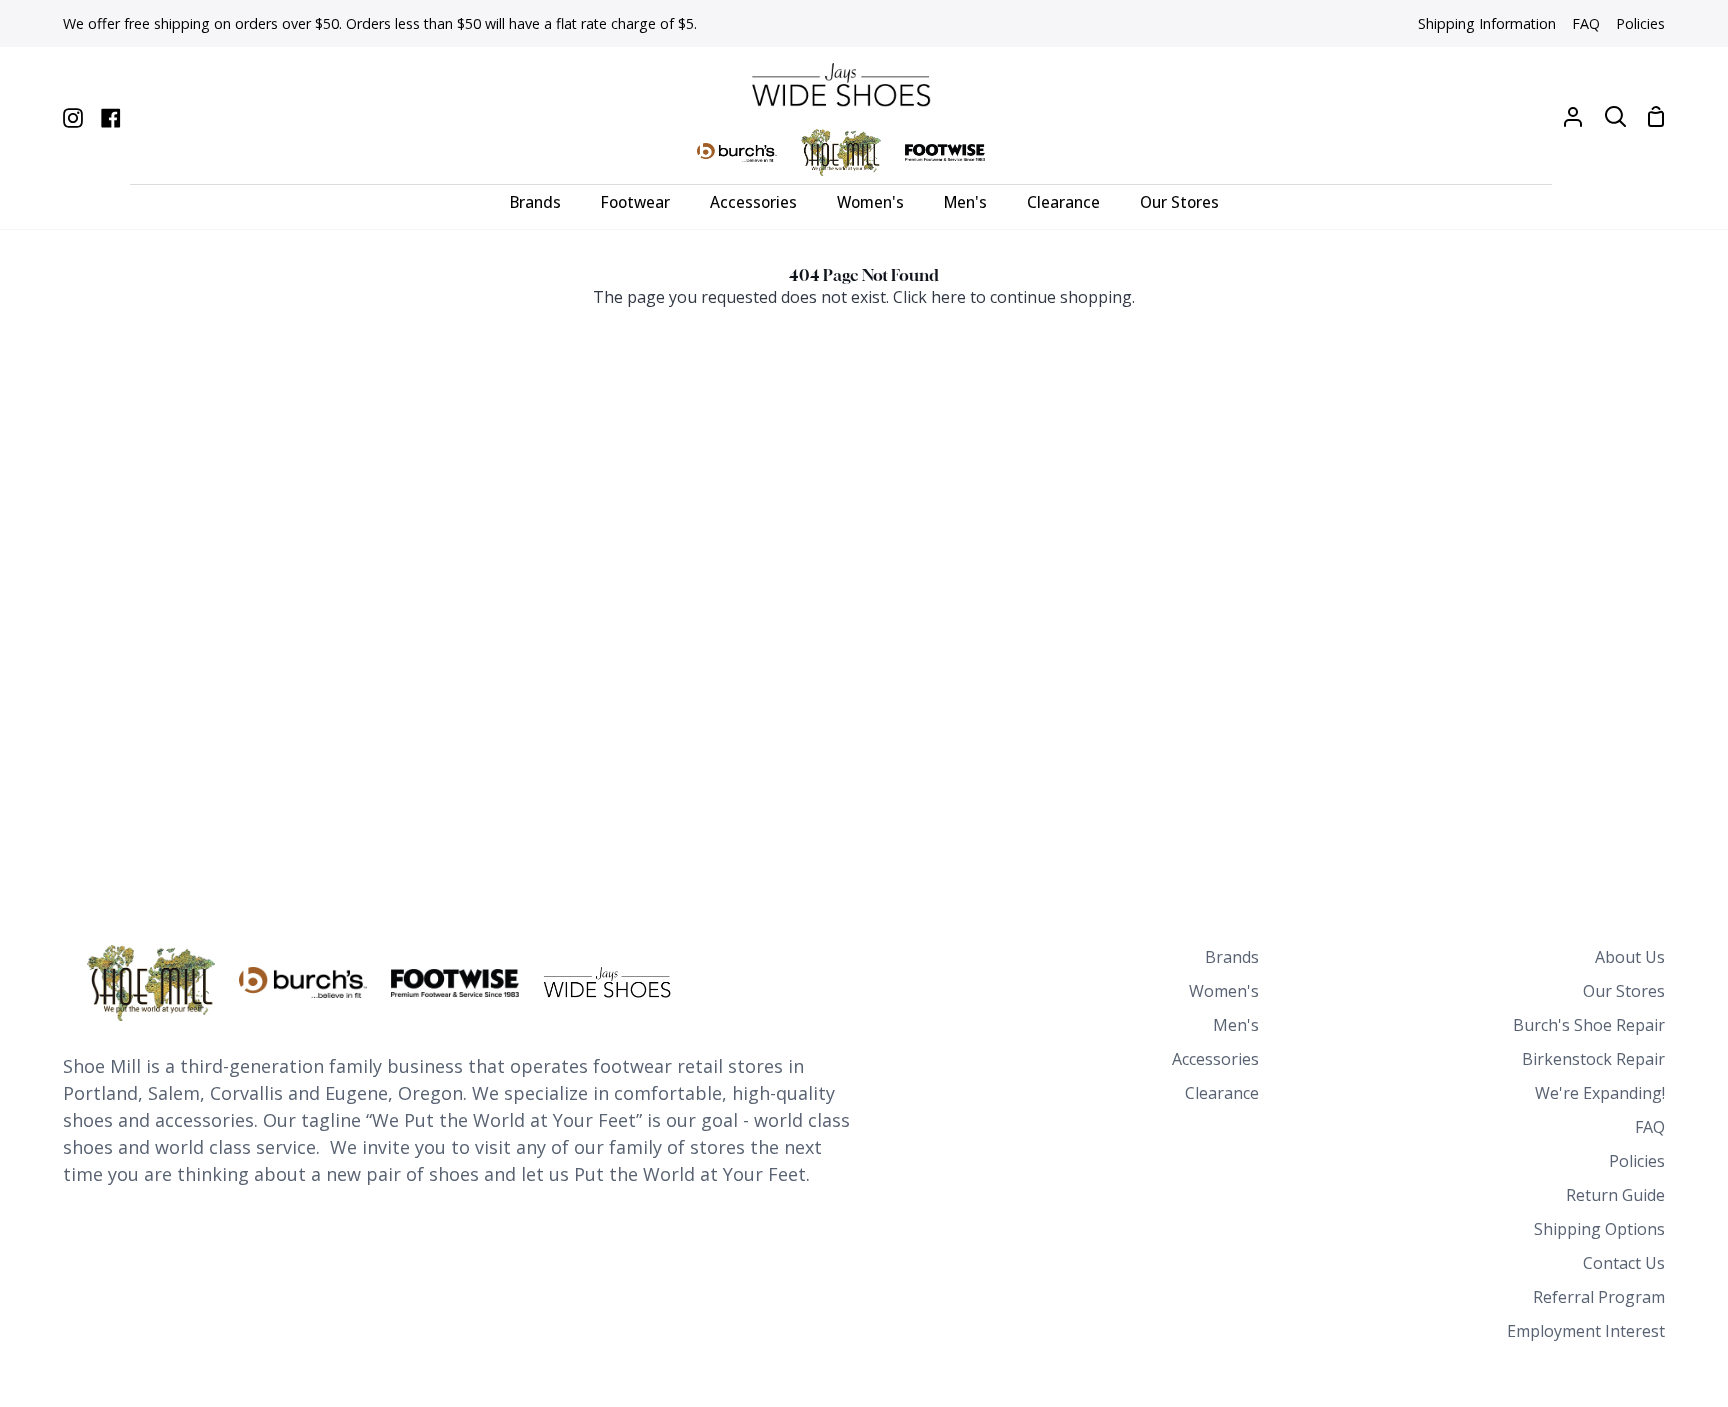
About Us (1630, 957)
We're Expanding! (1600, 1093)
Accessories (1215, 1059)
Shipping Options (1599, 1229)
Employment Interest (1586, 1331)
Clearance (1222, 1093)
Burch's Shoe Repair (1589, 1025)
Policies (1637, 1161)
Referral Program (1599, 1297)
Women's (1224, 991)
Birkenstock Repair (1593, 1059)
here (948, 297)
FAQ (1650, 1127)
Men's (1236, 1025)
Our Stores (1624, 991)
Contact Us (1624, 1263)
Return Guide (1615, 1195)
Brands (1232, 957)
